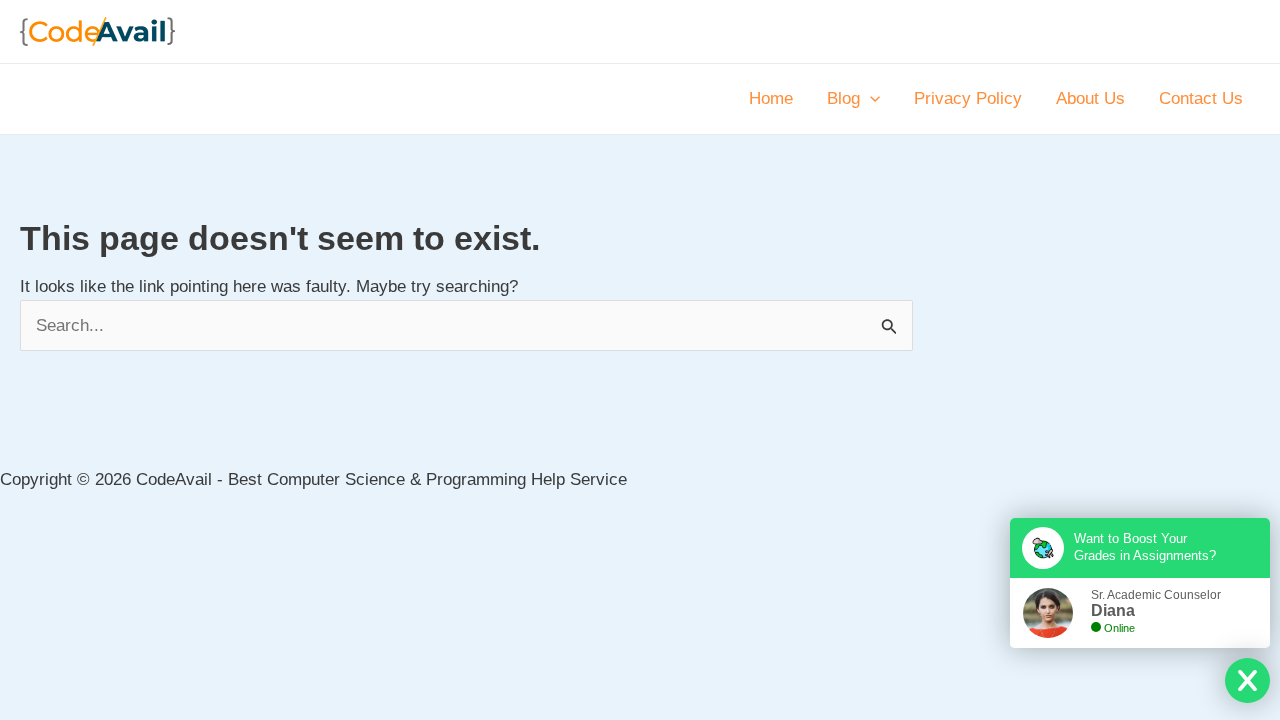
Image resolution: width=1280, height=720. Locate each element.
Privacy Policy (968, 98)
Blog (843, 98)
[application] (870, 99)
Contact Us (1201, 98)
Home (771, 98)
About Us (1090, 98)
